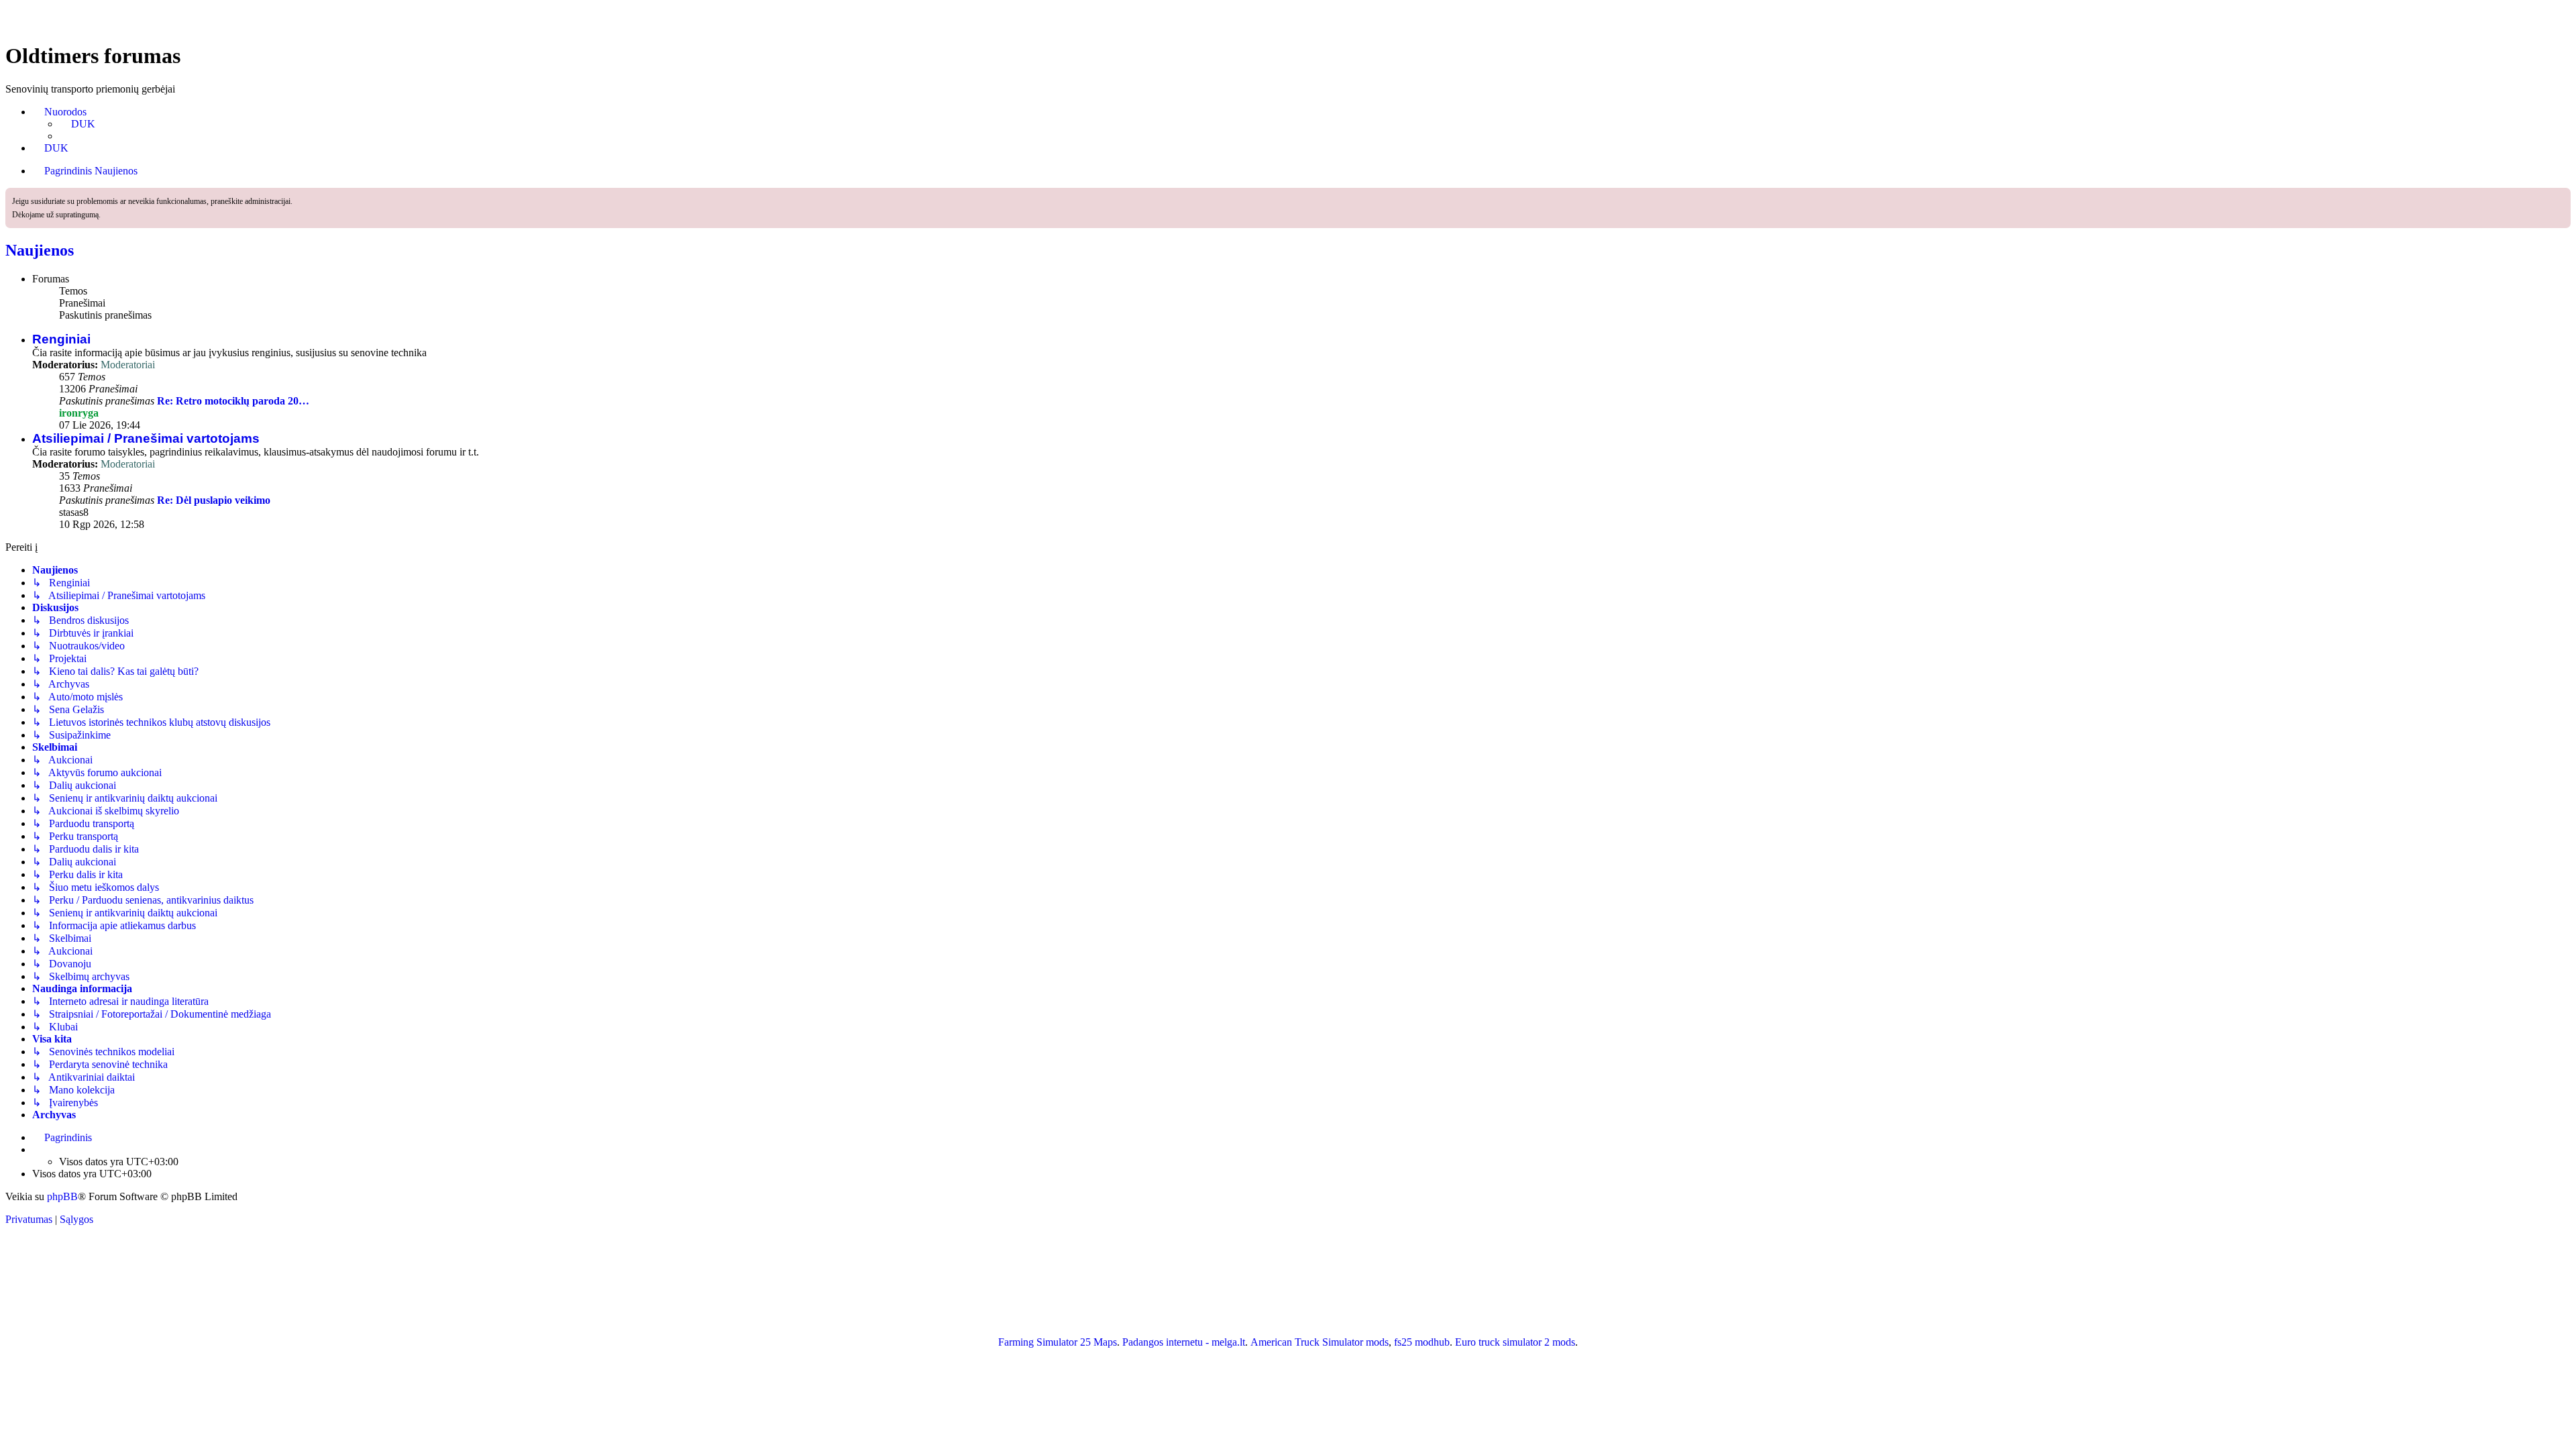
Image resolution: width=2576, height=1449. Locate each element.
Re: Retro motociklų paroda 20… (233, 401)
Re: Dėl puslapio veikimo (214, 500)
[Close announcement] (2562, 196)
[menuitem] (77, 124)
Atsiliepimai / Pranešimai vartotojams (146, 438)
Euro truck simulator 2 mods (1515, 1342)
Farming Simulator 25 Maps (1058, 1342)
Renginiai (61, 339)
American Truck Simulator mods (1320, 1342)
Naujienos (40, 250)
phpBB (62, 1196)
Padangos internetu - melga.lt (1184, 1342)
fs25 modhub (1422, 1342)
